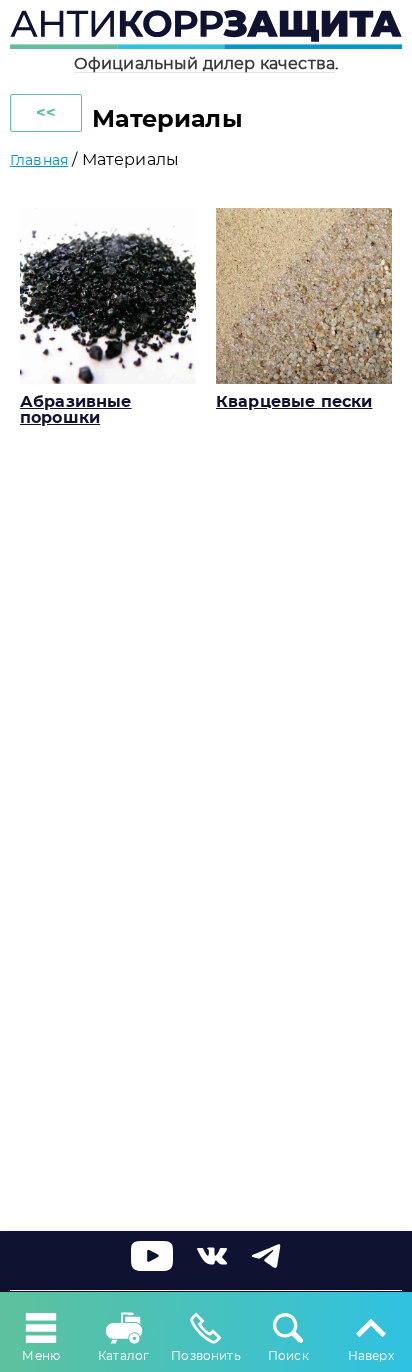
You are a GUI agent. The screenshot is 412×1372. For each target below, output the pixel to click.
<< (46, 113)
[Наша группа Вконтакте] (212, 1266)
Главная (39, 161)
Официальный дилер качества (204, 64)
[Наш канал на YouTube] (152, 1266)
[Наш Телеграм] (266, 1266)
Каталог (123, 1356)
